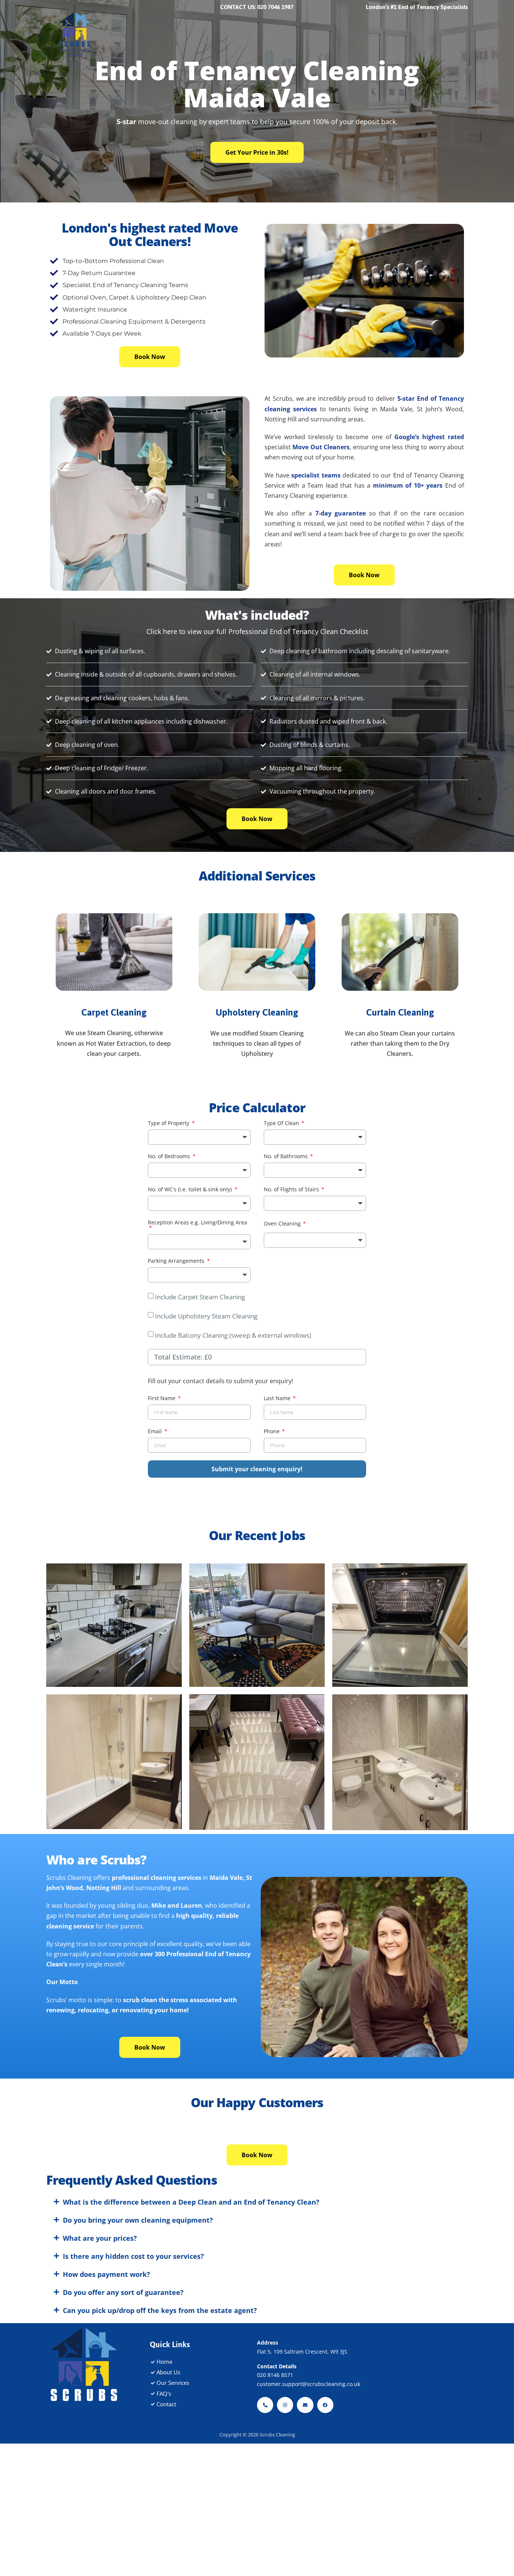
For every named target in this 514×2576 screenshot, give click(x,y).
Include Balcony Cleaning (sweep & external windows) (233, 1335)
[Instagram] (285, 2461)
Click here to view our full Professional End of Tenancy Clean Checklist (257, 631)
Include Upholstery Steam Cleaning (206, 1316)
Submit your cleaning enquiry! (257, 1487)
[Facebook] (325, 2461)
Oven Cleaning (283, 1224)
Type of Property (169, 1124)
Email (156, 1450)
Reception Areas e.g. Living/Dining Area (198, 1223)
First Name (162, 1417)
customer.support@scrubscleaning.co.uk (309, 2440)
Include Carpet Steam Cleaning (200, 1297)
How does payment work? (106, 2330)
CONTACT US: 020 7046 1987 (257, 7)
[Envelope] (305, 2461)
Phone (272, 1450)
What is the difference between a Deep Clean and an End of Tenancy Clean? (191, 2258)
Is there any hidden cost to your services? (133, 2312)
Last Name (278, 1417)
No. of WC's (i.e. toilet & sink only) (191, 1190)
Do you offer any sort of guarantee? (123, 2348)
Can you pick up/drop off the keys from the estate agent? (160, 2366)
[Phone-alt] (265, 2461)
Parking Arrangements (177, 1261)
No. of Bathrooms (287, 1157)
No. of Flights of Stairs (292, 1190)
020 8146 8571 (275, 2431)
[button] (46, 2187)
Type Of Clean (282, 1124)
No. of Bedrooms (170, 1157)
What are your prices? (100, 2294)
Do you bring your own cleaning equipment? (138, 2276)
